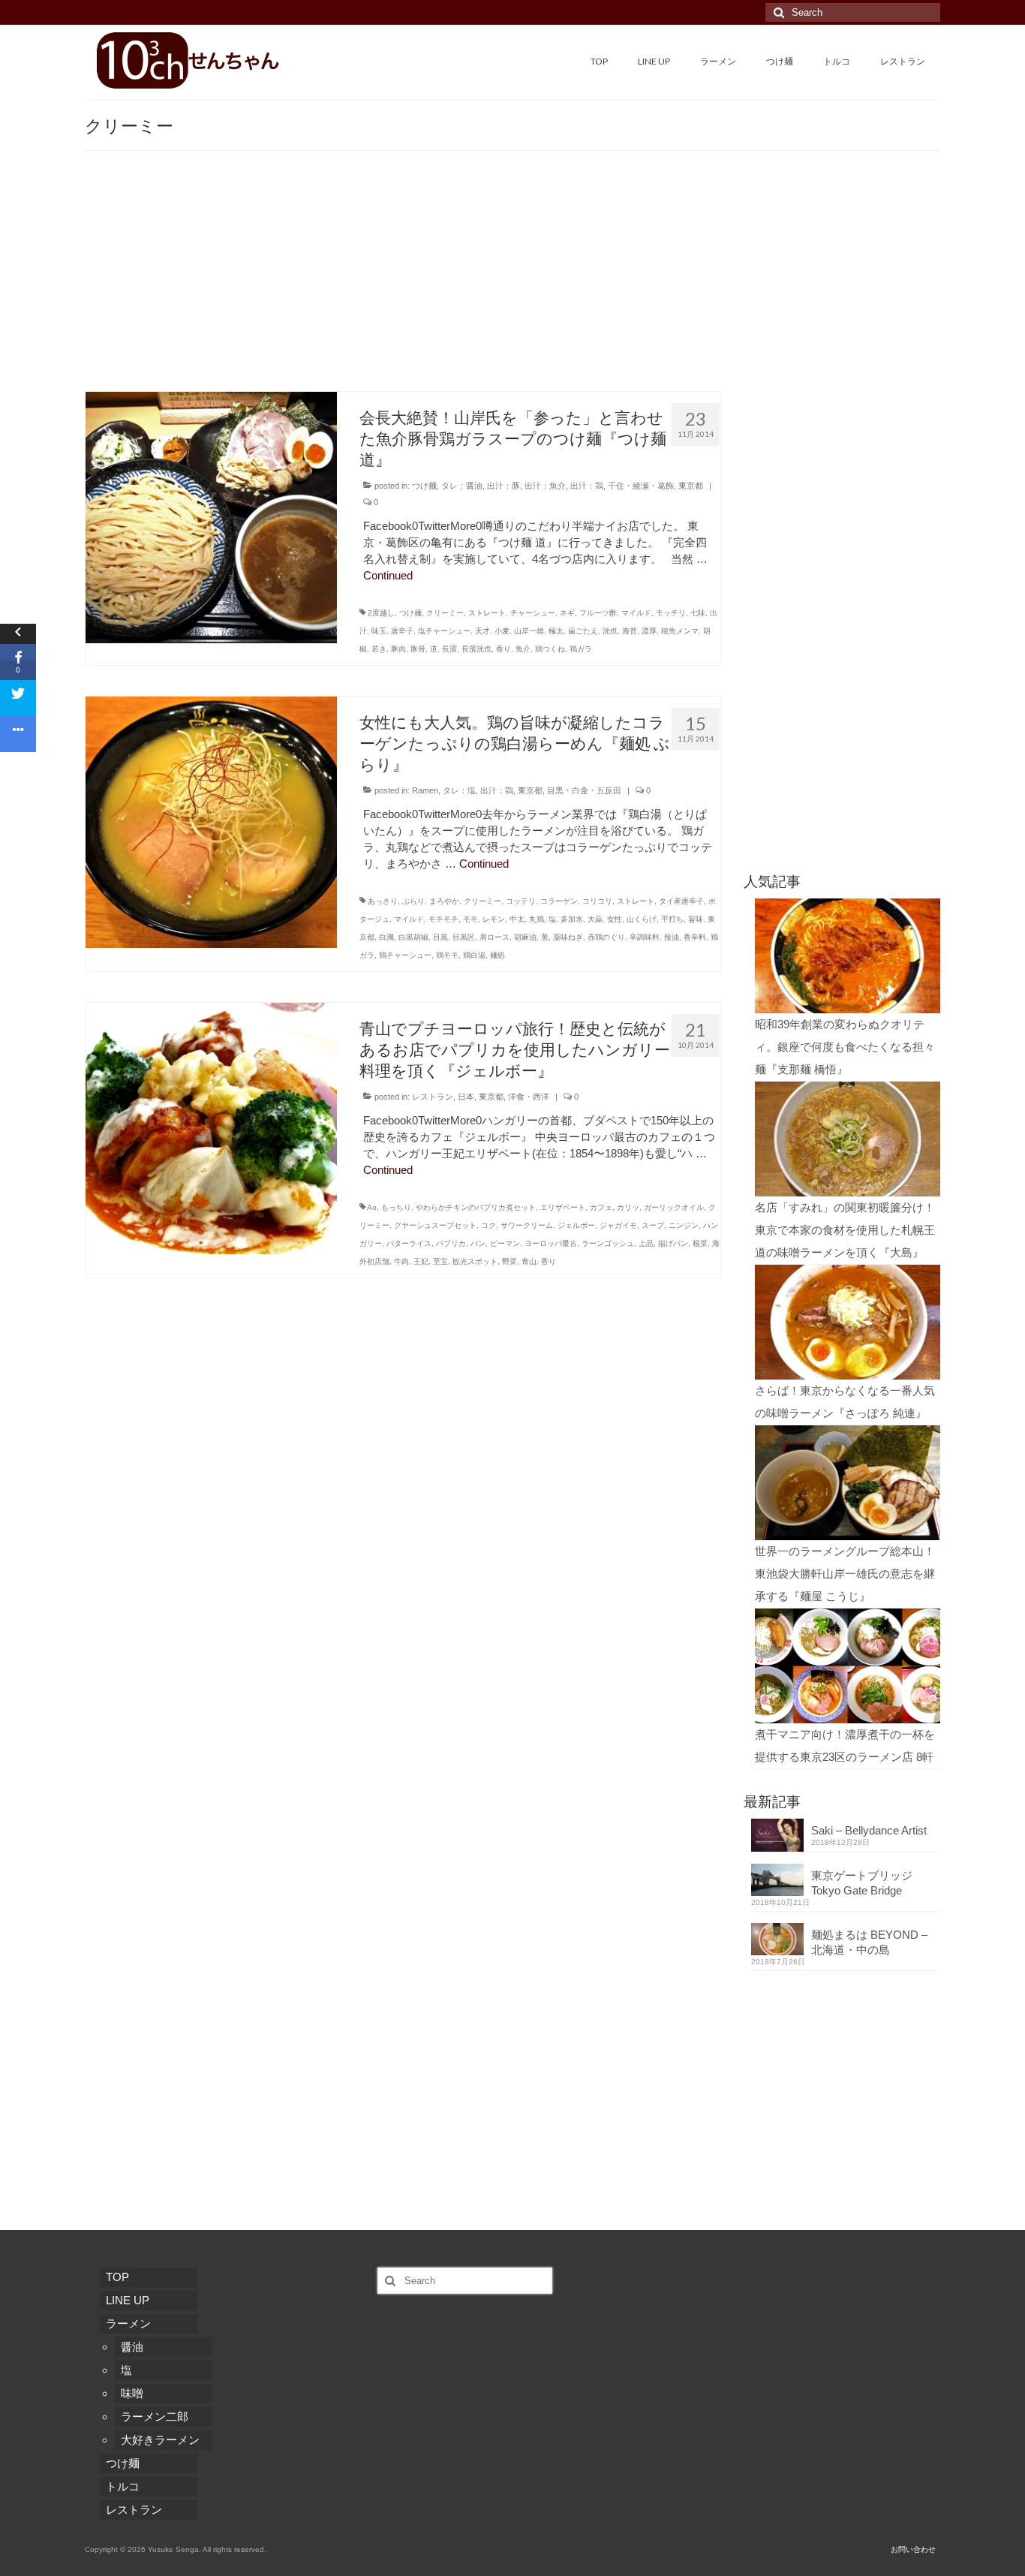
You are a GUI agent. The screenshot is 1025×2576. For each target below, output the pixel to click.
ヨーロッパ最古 (551, 1243)
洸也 (610, 631)
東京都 (691, 486)
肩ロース (494, 937)
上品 (646, 1243)
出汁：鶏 (587, 486)
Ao (372, 1207)
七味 (698, 613)
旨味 (696, 919)
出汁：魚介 (545, 486)
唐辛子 (402, 631)
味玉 (379, 631)
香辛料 (695, 937)
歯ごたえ (583, 631)
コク (488, 1225)
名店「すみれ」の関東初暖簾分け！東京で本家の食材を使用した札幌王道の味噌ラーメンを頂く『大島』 (845, 1230)
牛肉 (401, 1261)
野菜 (509, 1261)
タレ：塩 (459, 790)
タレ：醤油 (462, 486)
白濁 (386, 937)
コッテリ (521, 901)
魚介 (523, 649)
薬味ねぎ (568, 937)
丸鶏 (537, 919)
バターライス (409, 1243)
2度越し (381, 613)
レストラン (433, 1097)
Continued (388, 575)
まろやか (444, 901)
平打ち (672, 919)
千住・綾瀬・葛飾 (641, 486)
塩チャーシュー (444, 631)
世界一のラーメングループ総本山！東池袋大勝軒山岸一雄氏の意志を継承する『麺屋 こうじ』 (845, 1574)
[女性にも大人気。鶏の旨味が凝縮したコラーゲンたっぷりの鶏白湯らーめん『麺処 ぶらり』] (211, 821)
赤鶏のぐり (606, 937)
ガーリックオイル (674, 1207)
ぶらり (413, 901)
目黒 (440, 937)
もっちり (396, 1207)
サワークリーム (527, 1225)
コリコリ (597, 901)
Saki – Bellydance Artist (869, 1830)
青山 (529, 1261)
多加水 (572, 919)
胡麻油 (525, 937)
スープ (653, 1225)
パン (478, 1243)
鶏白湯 (474, 955)
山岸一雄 (529, 631)
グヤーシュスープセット (435, 1225)
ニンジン (684, 1225)
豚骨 (418, 649)
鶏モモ (447, 955)
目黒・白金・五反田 (584, 790)
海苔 (630, 631)
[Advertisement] (512, 278)
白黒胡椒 (413, 937)
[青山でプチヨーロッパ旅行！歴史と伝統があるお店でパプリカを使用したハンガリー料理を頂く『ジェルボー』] (211, 1127)
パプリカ (451, 1243)
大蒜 (595, 919)
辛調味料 (645, 937)
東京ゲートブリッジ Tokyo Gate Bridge (867, 1883)
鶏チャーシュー (405, 955)
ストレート (487, 613)
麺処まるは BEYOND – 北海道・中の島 (869, 1942)
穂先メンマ (680, 631)
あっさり (383, 901)
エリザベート (563, 1207)
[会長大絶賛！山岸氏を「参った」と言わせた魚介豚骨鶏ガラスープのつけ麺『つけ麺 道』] (211, 516)
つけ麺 (424, 486)
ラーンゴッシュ (608, 1243)
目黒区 (464, 937)
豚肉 (398, 649)
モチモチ (443, 919)
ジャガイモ (618, 1225)
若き (379, 649)
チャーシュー (533, 613)
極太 (556, 631)
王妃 (421, 1261)
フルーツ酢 (598, 613)
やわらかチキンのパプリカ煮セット (476, 1207)
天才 (482, 631)
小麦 (502, 631)
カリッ (628, 1207)
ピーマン (505, 1243)
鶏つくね (550, 649)
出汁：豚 (503, 486)
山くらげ (642, 919)
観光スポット (475, 1261)
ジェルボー (576, 1225)
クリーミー (445, 613)
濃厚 (649, 631)
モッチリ (671, 613)
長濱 (449, 649)
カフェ (601, 1207)
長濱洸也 (476, 649)
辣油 (672, 937)
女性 (615, 919)
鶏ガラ (581, 649)
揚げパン (673, 1243)
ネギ (567, 613)
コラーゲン (559, 901)
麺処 (497, 955)
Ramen (425, 790)
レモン (494, 919)
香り (503, 649)
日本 (466, 1097)
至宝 (440, 1261)
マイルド (636, 613)
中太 (517, 919)
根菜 (700, 1243)
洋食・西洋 (529, 1097)
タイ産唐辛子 (681, 901)
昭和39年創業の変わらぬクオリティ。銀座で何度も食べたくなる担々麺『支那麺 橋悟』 (845, 1047)
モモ (470, 919)
